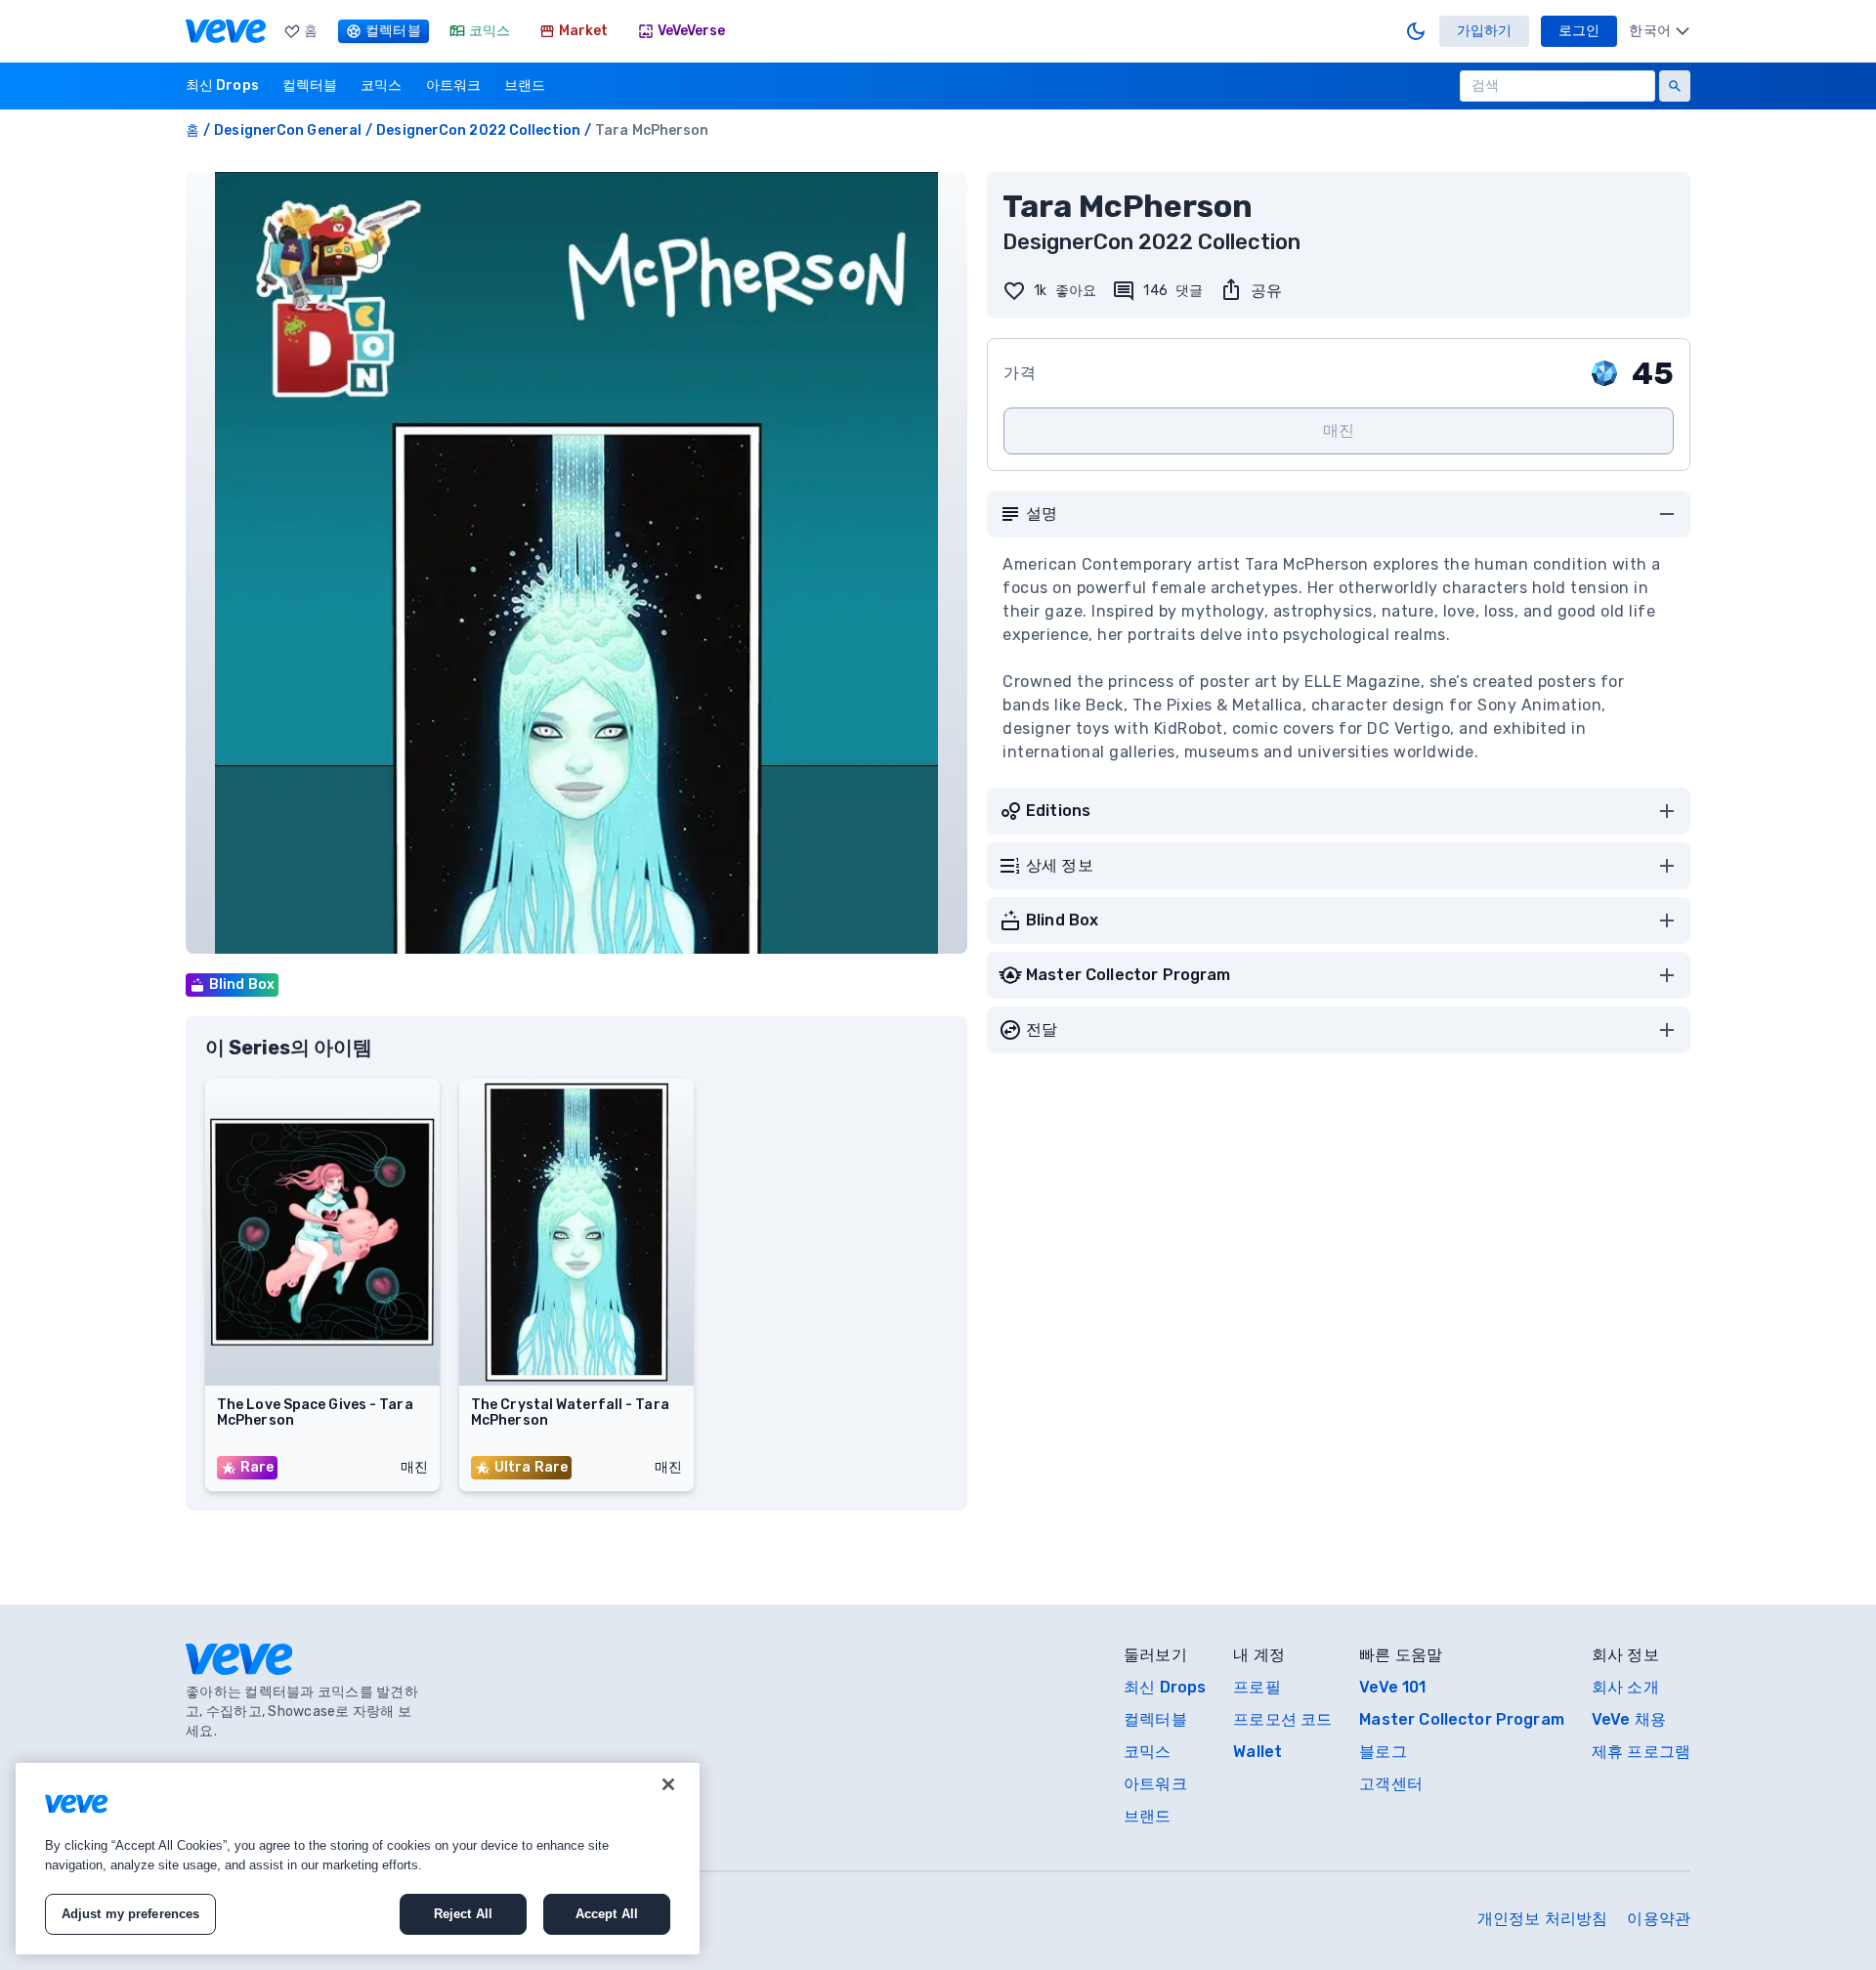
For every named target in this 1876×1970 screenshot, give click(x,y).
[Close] (668, 1784)
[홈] (226, 31)
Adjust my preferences (131, 1914)
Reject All (463, 1914)
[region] (358, 1859)
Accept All (607, 1914)
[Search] (1675, 86)
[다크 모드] (1416, 31)
